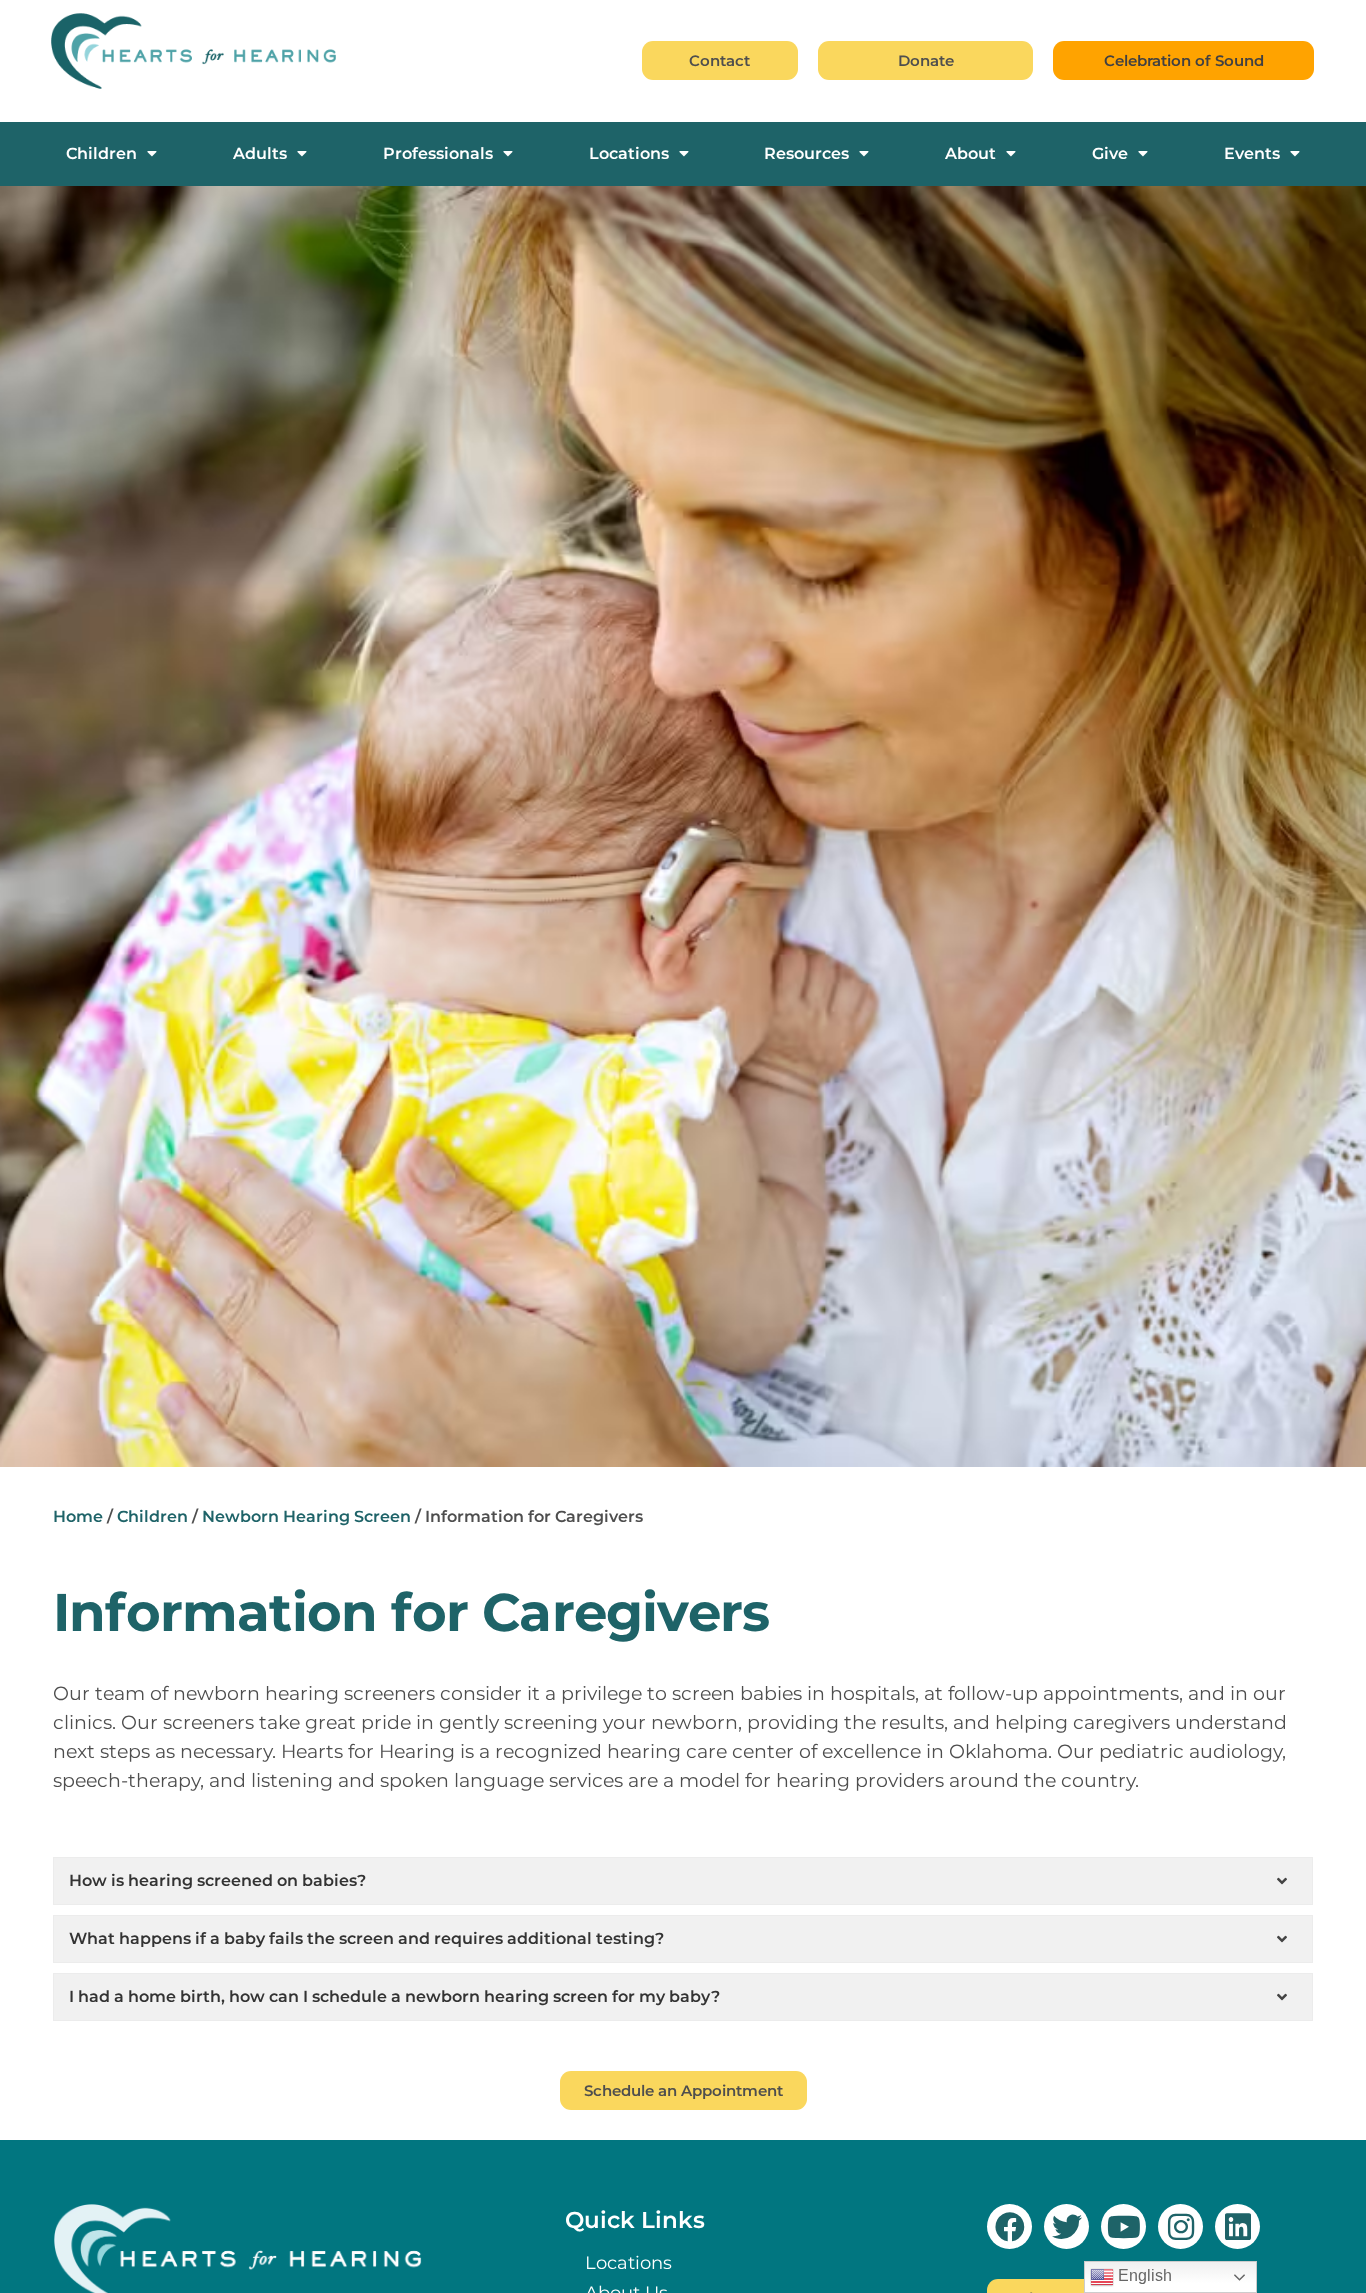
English (1143, 2275)
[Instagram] (1180, 2226)
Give (1110, 153)
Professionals (438, 153)
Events (1252, 153)
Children (101, 153)
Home (78, 1516)
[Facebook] (1009, 2226)
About (970, 153)
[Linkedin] (1237, 2226)
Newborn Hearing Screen (306, 1516)
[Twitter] (1066, 2226)
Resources (806, 153)
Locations (629, 153)
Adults (260, 153)
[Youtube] (1123, 2226)
